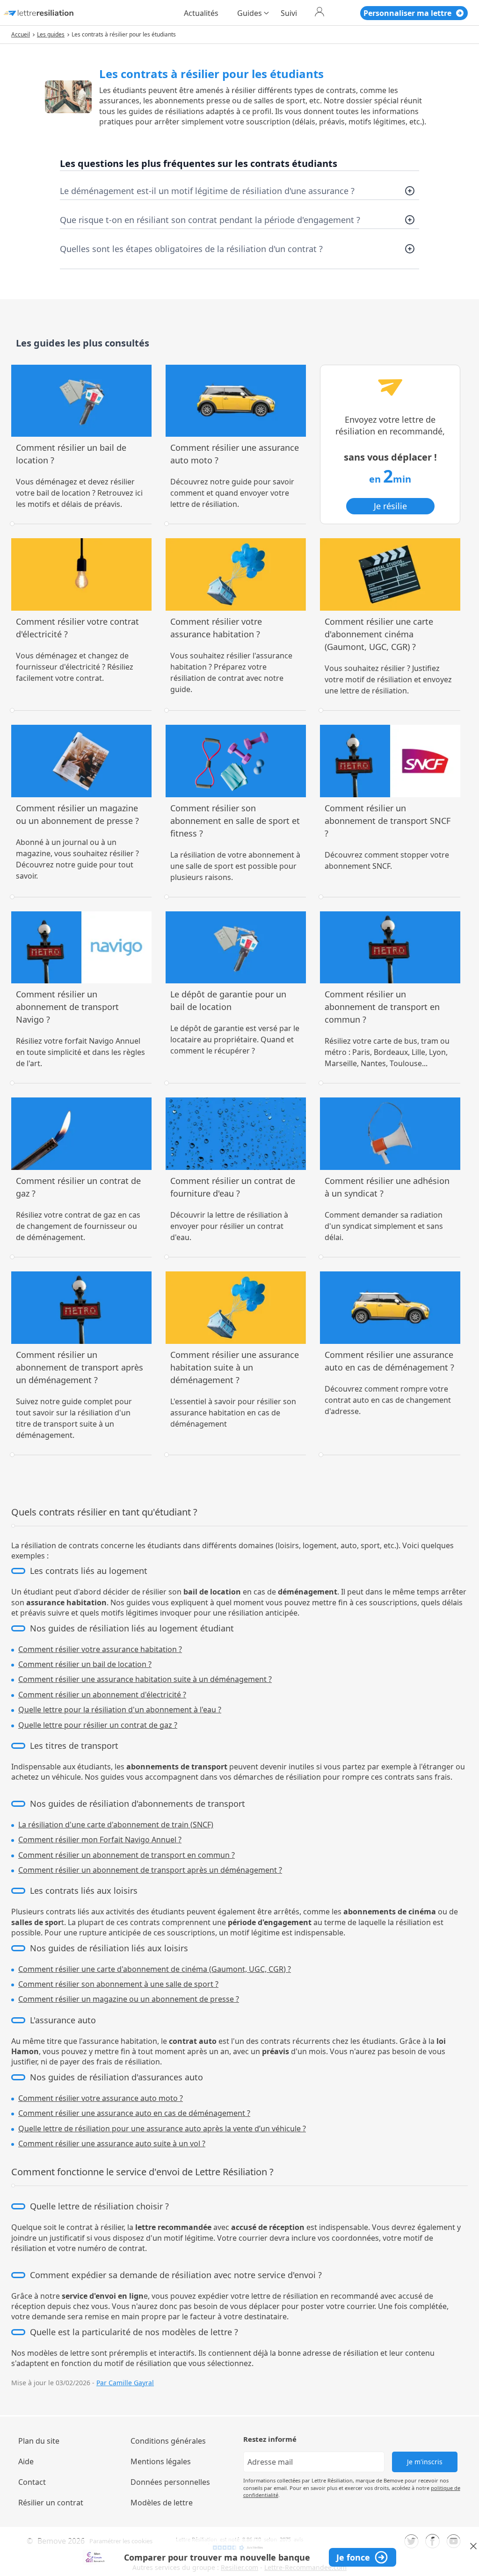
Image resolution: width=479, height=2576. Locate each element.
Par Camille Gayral (125, 2383)
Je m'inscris (425, 2462)
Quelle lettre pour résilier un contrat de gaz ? (98, 1725)
